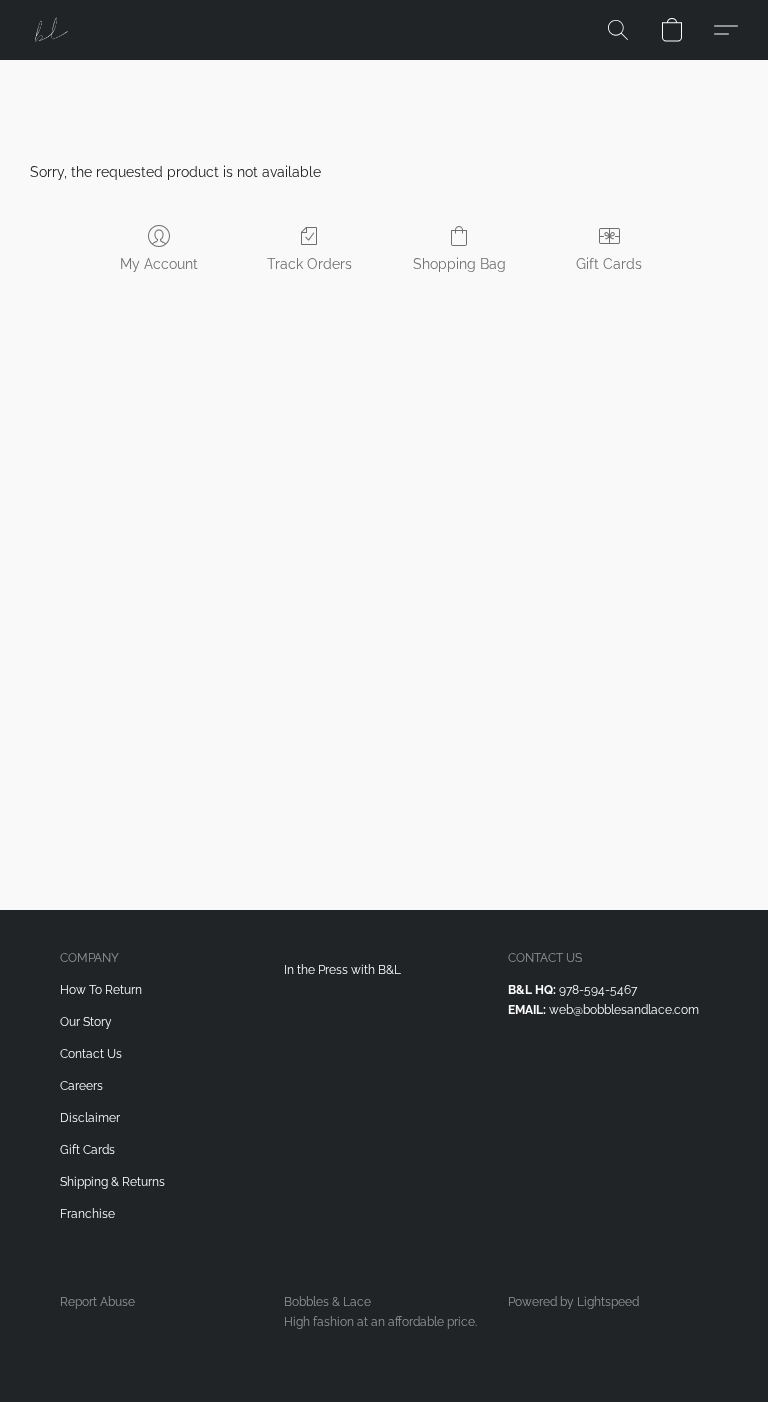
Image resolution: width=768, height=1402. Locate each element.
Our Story (86, 1022)
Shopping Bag (459, 264)
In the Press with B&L (342, 970)
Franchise (87, 1214)
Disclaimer (90, 1118)
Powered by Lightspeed (573, 1302)
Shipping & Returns (112, 1182)
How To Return (101, 990)
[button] (50, 30)
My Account (159, 264)
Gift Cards (609, 264)
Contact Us (91, 1054)
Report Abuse (97, 1302)
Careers (81, 1086)
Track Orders (309, 264)
